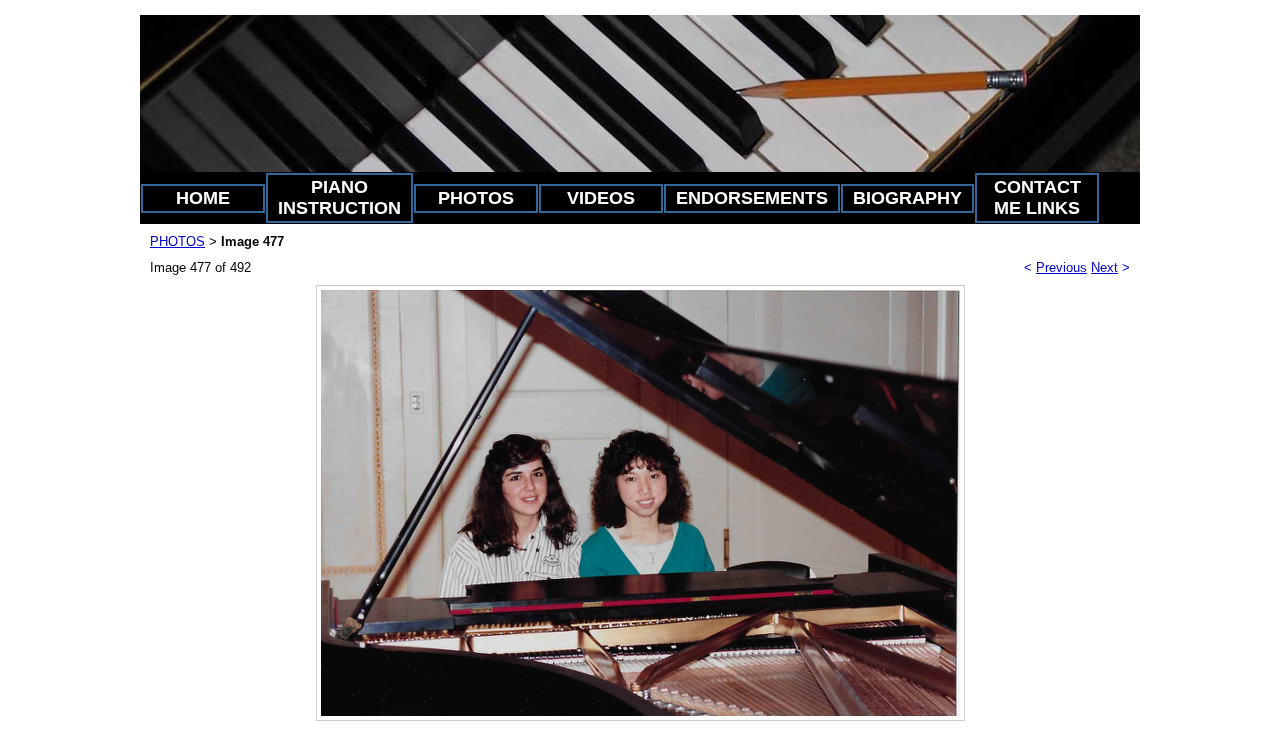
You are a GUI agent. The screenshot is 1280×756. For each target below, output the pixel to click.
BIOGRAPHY (907, 198)
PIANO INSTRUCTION (339, 197)
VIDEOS (601, 198)
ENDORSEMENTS (752, 198)
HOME (203, 198)
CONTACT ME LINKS (1037, 197)
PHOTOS (476, 198)
